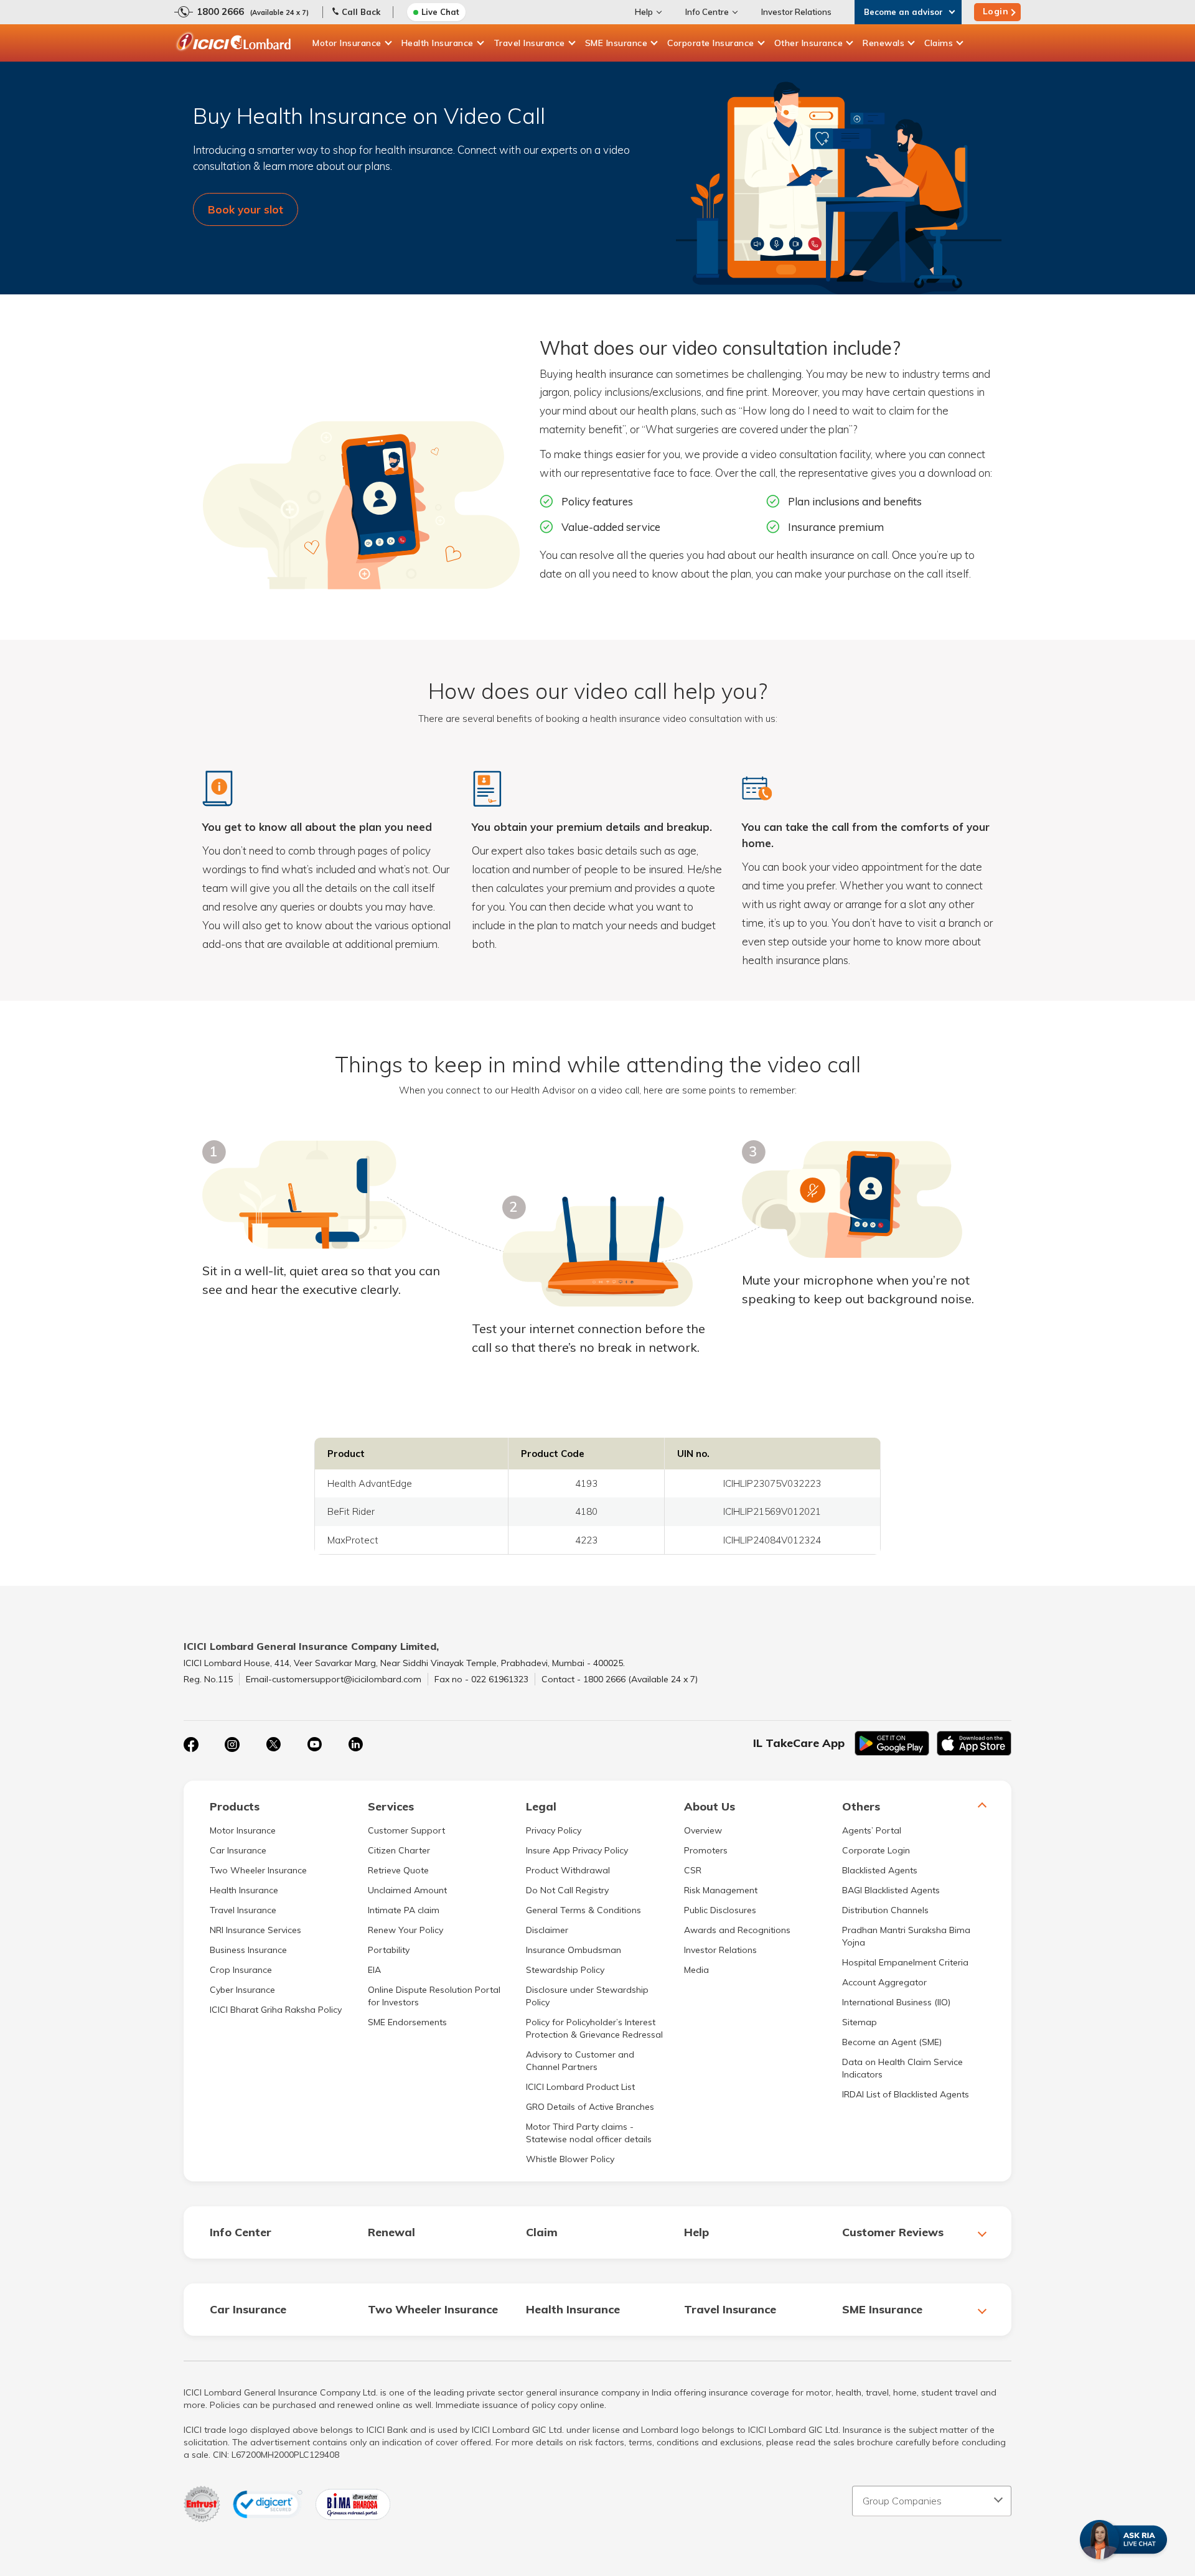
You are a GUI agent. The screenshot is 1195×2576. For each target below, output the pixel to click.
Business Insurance (248, 2012)
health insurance (614, 436)
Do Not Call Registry (567, 1952)
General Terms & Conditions (583, 1972)
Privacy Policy (554, 1893)
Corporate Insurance (711, 43)
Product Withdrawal (568, 1932)
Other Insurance (809, 43)
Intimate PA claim (404, 1972)
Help (644, 12)
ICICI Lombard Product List (580, 2149)
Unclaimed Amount (407, 1952)
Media (696, 2032)
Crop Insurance (241, 2032)
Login (996, 11)
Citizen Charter (399, 1913)
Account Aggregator (884, 2044)
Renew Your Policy (405, 1992)
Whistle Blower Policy (570, 2221)
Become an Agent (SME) (892, 2104)
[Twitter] (273, 1807)
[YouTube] (314, 1807)
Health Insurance (438, 43)
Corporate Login (876, 1913)
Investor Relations (796, 12)
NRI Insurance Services (255, 1992)
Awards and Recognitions (737, 1992)
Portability (389, 2012)
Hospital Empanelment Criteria (905, 2025)
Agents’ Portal (872, 1893)
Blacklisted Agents (880, 1932)
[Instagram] (232, 1807)
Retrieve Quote (398, 1932)
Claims (939, 43)
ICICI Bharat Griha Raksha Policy (276, 2072)
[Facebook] (191, 1807)
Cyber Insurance (242, 2052)
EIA (374, 2032)
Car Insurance (238, 1913)
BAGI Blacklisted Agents (891, 1952)
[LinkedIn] (355, 1807)
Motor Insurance (347, 43)
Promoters (706, 1913)
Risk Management (721, 1952)
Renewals (883, 43)
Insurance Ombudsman (574, 2012)
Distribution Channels (885, 1972)
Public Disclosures (720, 1972)
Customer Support (406, 1893)
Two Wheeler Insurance (258, 1932)
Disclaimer (547, 1992)
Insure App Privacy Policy (577, 1913)
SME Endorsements (407, 2084)
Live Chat (440, 12)
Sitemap (860, 2084)
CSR (693, 1932)
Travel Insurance (529, 43)
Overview (703, 1893)
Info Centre (707, 12)
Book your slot (246, 209)
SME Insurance (616, 43)
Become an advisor (903, 12)
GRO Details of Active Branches (590, 2169)
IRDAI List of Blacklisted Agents (906, 2157)
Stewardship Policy (565, 2032)
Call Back (361, 12)
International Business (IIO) (896, 2064)
